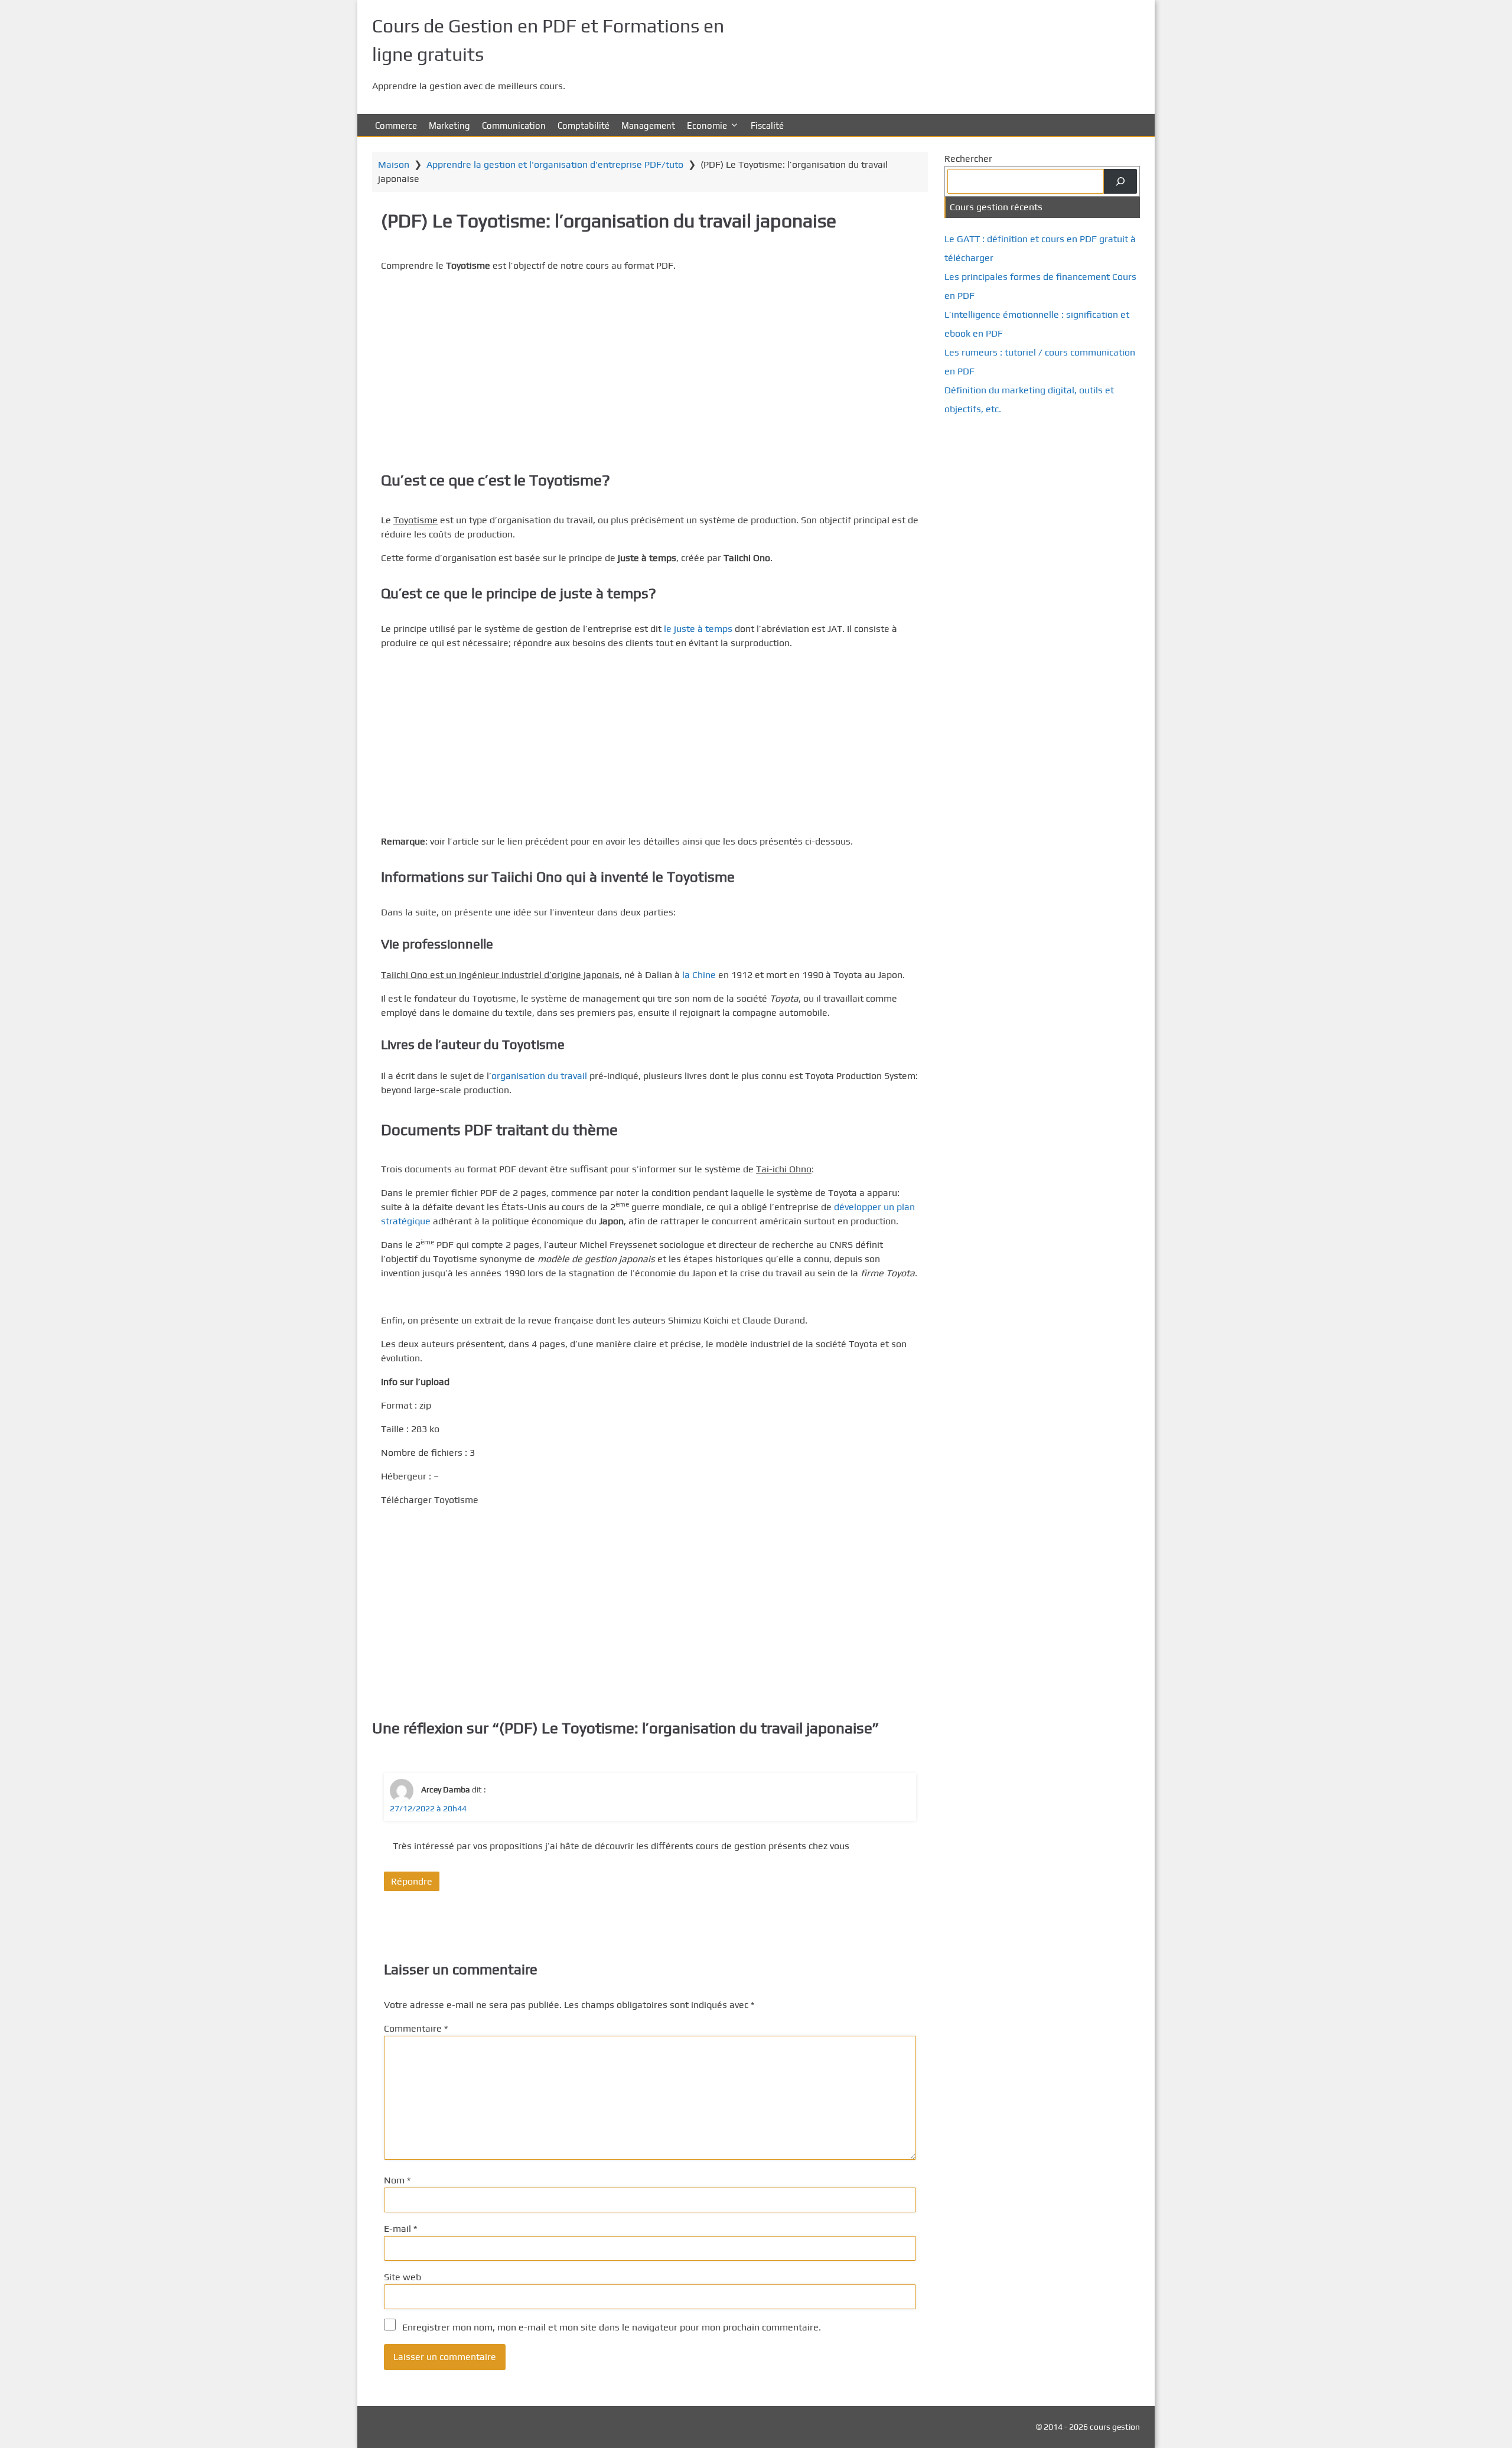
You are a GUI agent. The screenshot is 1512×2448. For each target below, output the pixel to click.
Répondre (412, 1881)
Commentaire (416, 2028)
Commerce (396, 126)
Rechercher (968, 159)
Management (648, 126)
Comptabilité (584, 126)
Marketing (449, 126)
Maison (394, 164)
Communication (514, 126)
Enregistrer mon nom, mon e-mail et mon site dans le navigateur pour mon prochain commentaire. (612, 2327)
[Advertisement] (650, 365)
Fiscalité (767, 126)
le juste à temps (698, 629)
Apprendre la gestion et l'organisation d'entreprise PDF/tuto (555, 164)
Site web (403, 2277)
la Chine (699, 975)
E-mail (400, 2229)
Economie (707, 126)
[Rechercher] (1120, 181)
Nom (397, 2180)
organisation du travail (539, 1076)
